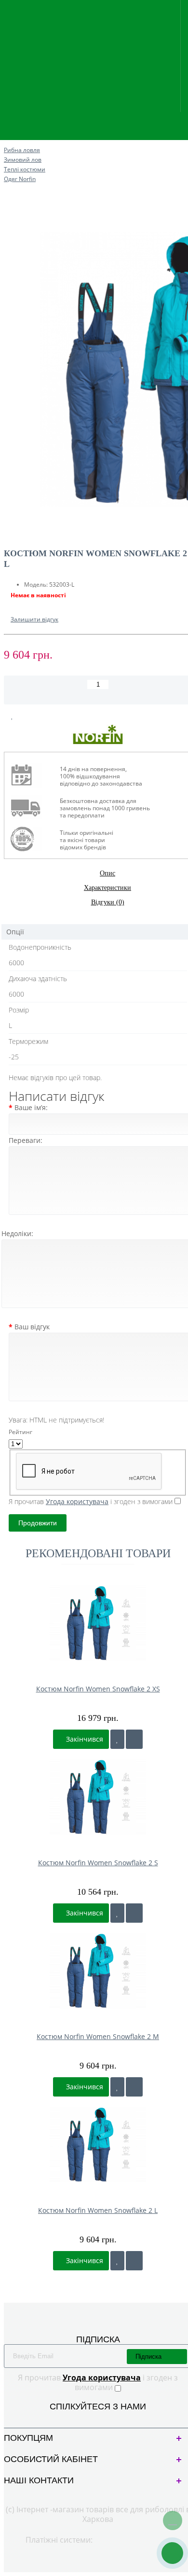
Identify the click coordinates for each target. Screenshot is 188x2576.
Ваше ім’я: (31, 1107)
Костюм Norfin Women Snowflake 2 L (98, 2210)
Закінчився (84, 1739)
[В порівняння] (35, 716)
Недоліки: (17, 1233)
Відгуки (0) (108, 902)
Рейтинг (20, 1432)
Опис (107, 873)
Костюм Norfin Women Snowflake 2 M (98, 2036)
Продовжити (38, 1523)
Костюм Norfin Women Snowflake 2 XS (98, 1689)
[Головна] (7, 140)
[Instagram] (106, 2418)
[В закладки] (12, 716)
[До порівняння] (134, 1739)
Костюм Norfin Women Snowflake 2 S (98, 1863)
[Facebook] (90, 2418)
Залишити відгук (34, 619)
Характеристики (107, 888)
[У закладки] (117, 1739)
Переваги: (26, 1140)
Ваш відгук (32, 1327)
